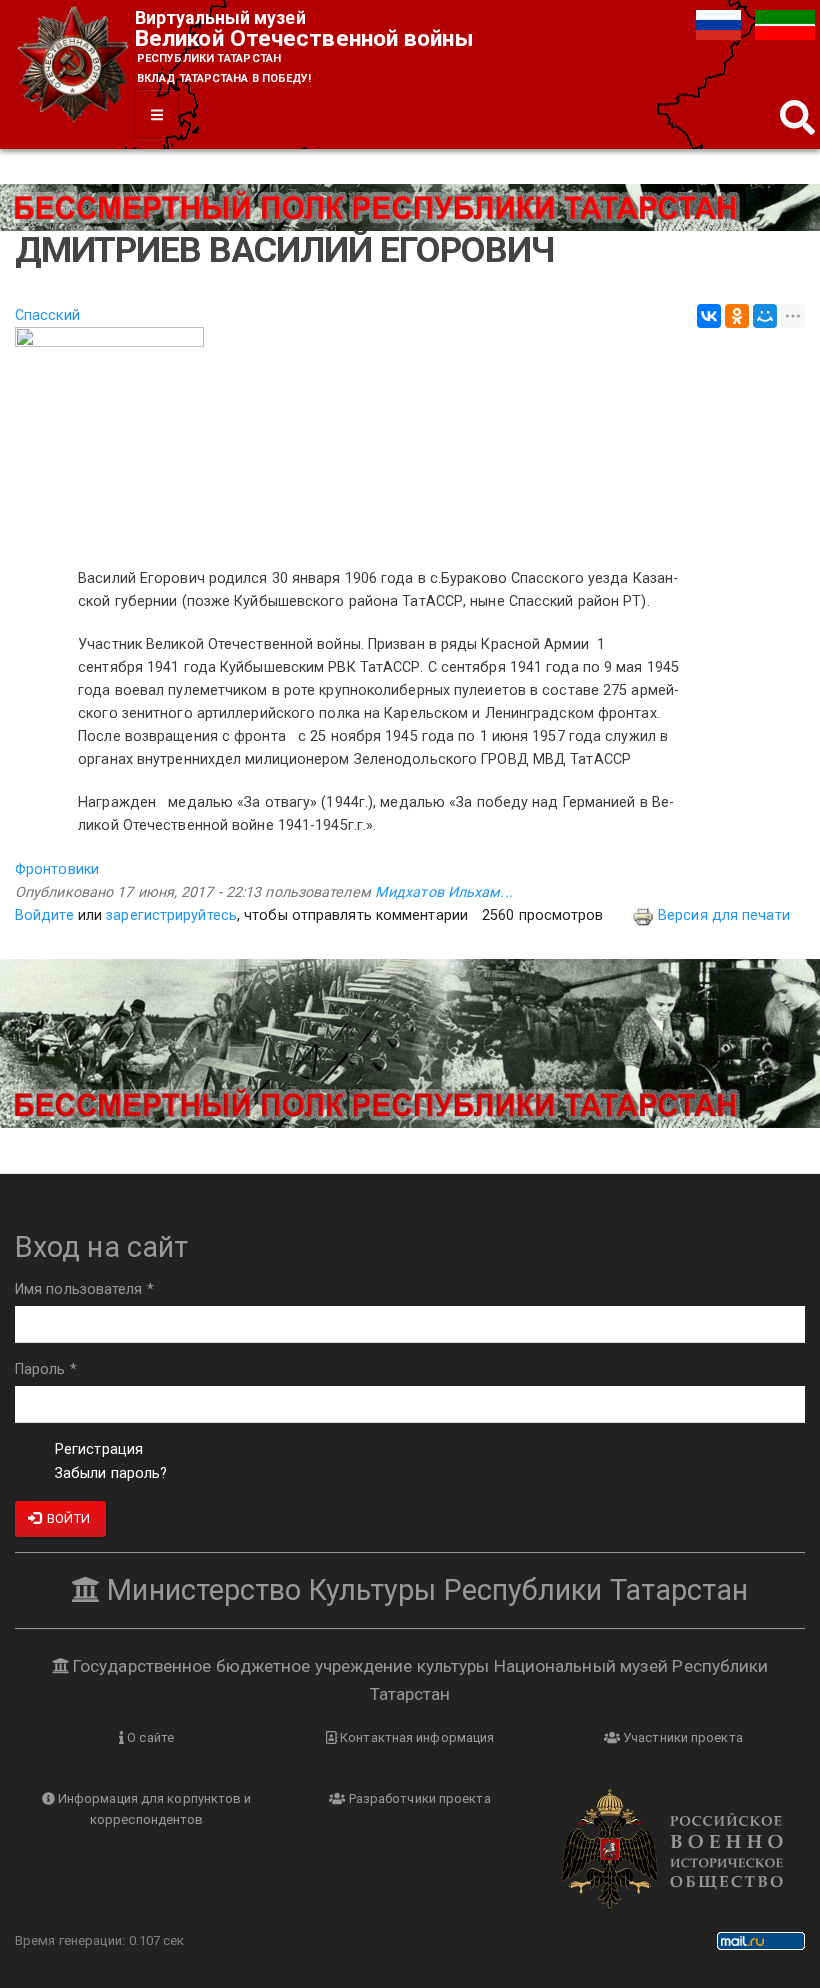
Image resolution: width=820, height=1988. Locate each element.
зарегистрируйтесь (171, 915)
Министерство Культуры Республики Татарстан (424, 1590)
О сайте (149, 1737)
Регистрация (99, 1449)
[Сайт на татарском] (785, 24)
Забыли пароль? (111, 1473)
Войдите (44, 915)
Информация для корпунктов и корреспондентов (153, 1809)
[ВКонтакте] (709, 316)
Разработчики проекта (418, 1798)
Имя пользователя (84, 1289)
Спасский (47, 315)
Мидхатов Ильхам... (444, 892)
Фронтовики (57, 869)
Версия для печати (724, 915)
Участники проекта (681, 1737)
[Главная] (75, 66)
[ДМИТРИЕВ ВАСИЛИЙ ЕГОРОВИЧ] (410, 437)
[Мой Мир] (765, 316)
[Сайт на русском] (720, 24)
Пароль (46, 1369)
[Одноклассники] (737, 316)
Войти (67, 1518)
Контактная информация (415, 1737)
